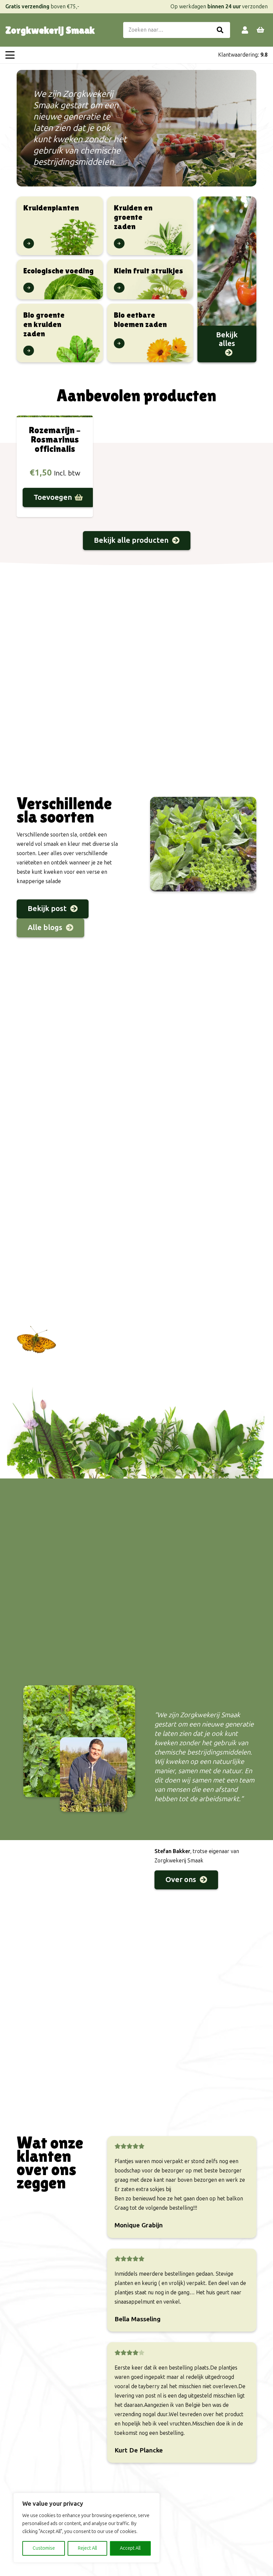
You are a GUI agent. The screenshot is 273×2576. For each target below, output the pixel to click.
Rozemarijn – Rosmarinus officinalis (55, 439)
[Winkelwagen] (260, 30)
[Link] (245, 30)
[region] (87, 2528)
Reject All (87, 2548)
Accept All (130, 2548)
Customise (44, 2548)
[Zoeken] (220, 30)
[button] (10, 55)
